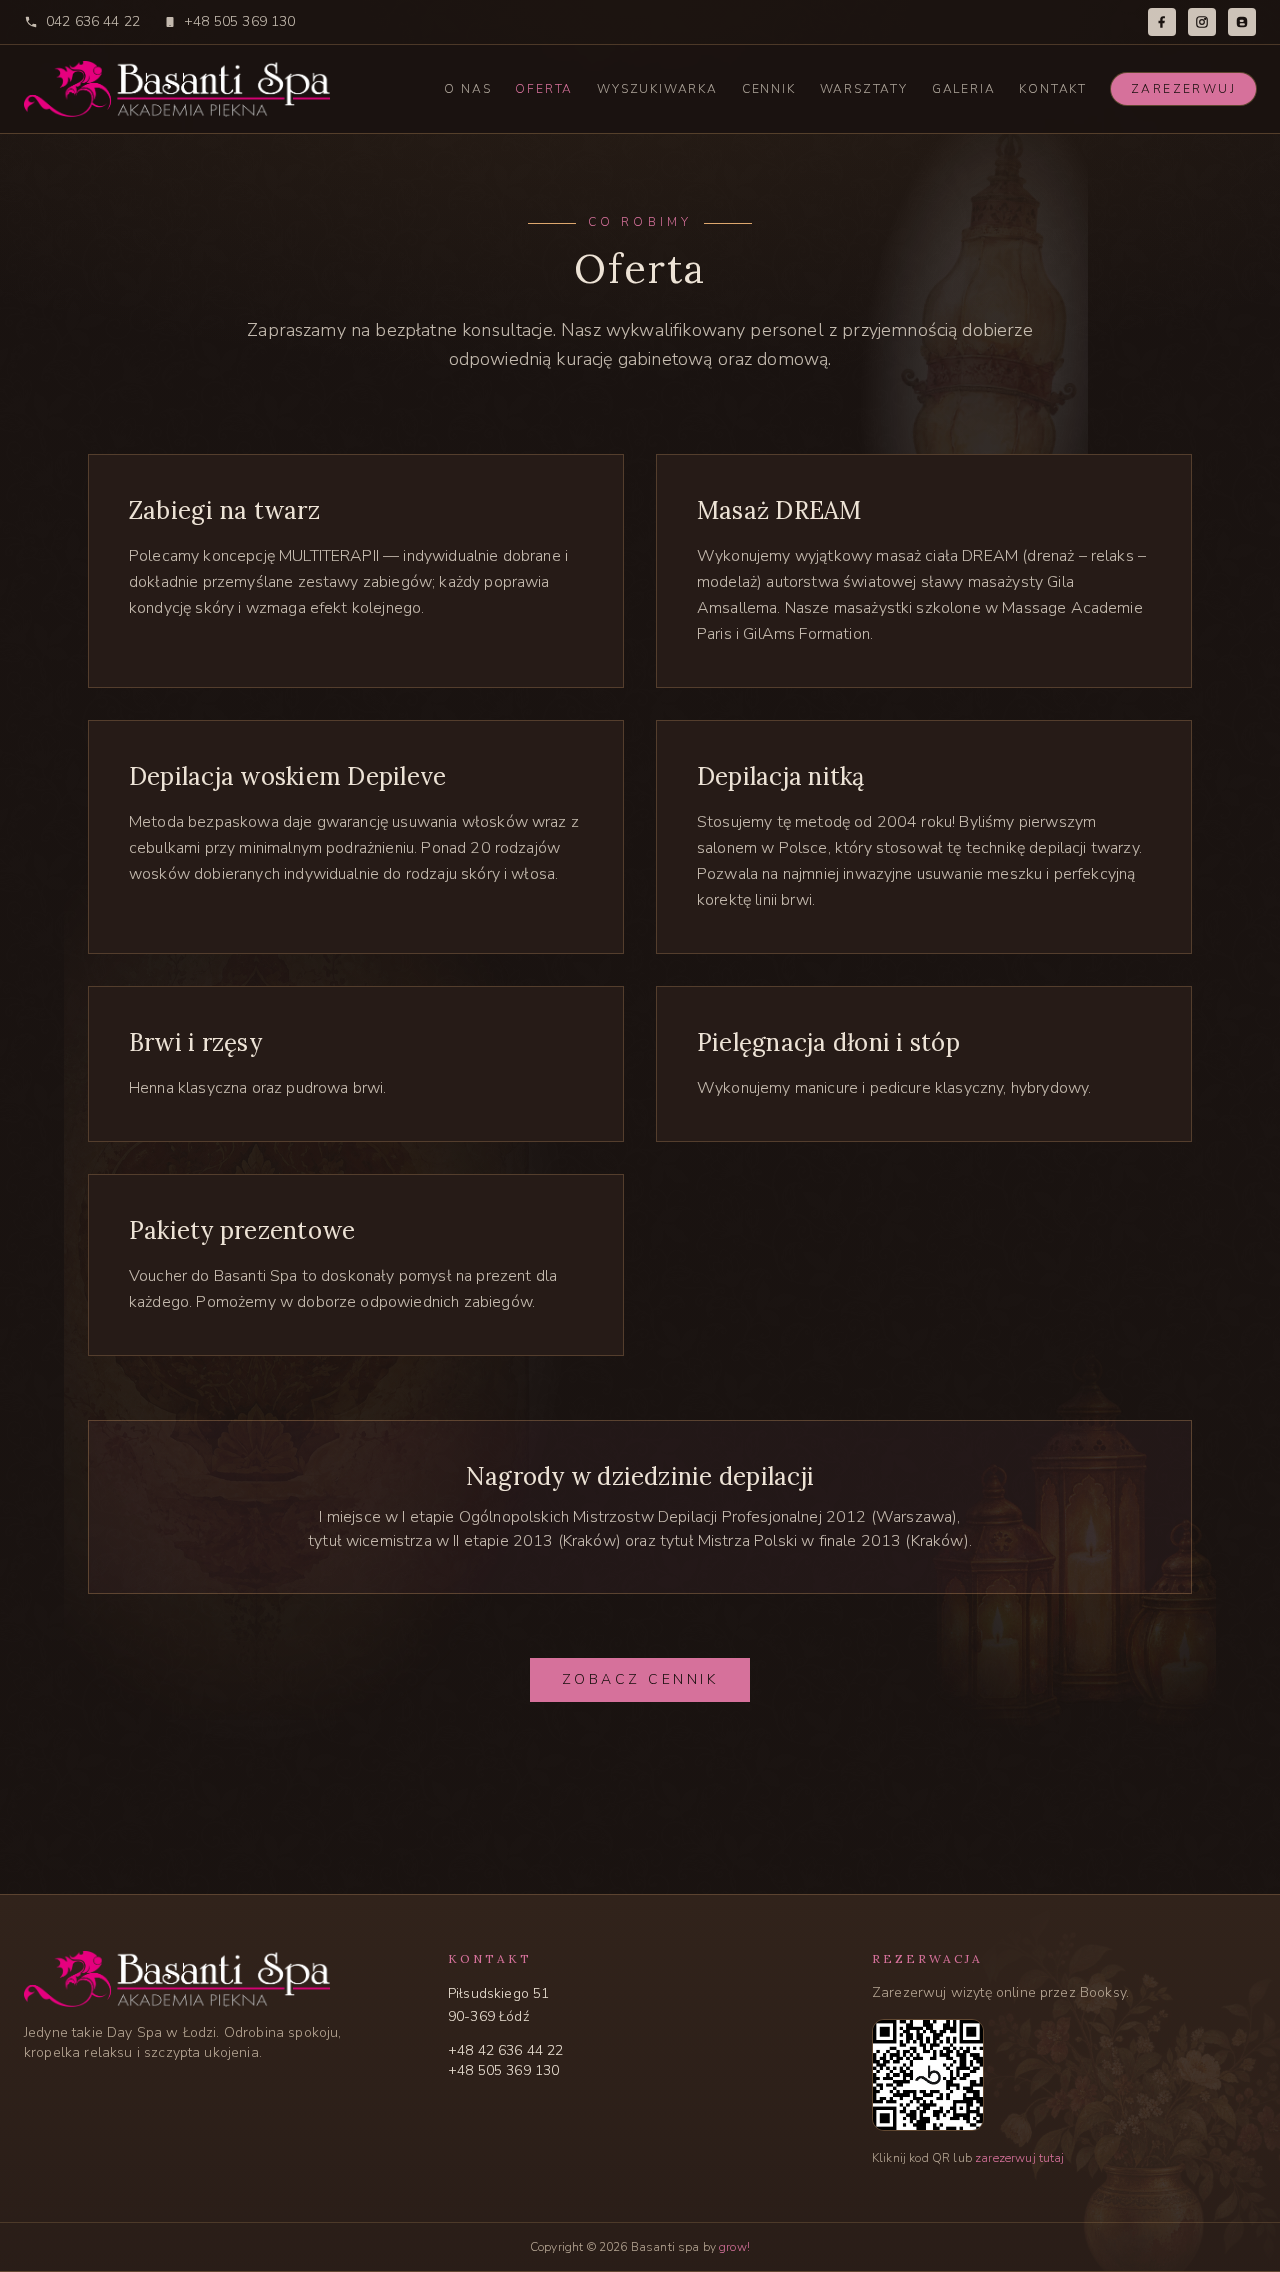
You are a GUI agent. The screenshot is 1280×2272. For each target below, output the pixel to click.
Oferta (544, 89)
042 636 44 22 (93, 21)
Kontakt (1053, 89)
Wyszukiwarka (657, 89)
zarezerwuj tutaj (1020, 2158)
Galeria (964, 89)
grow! (734, 2247)
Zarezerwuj (1183, 89)
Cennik (769, 89)
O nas (467, 89)
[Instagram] (1202, 22)
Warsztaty (864, 89)
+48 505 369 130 (239, 21)
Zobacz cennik (640, 1679)
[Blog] (1242, 22)
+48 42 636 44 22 (506, 2050)
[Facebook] (1162, 22)
